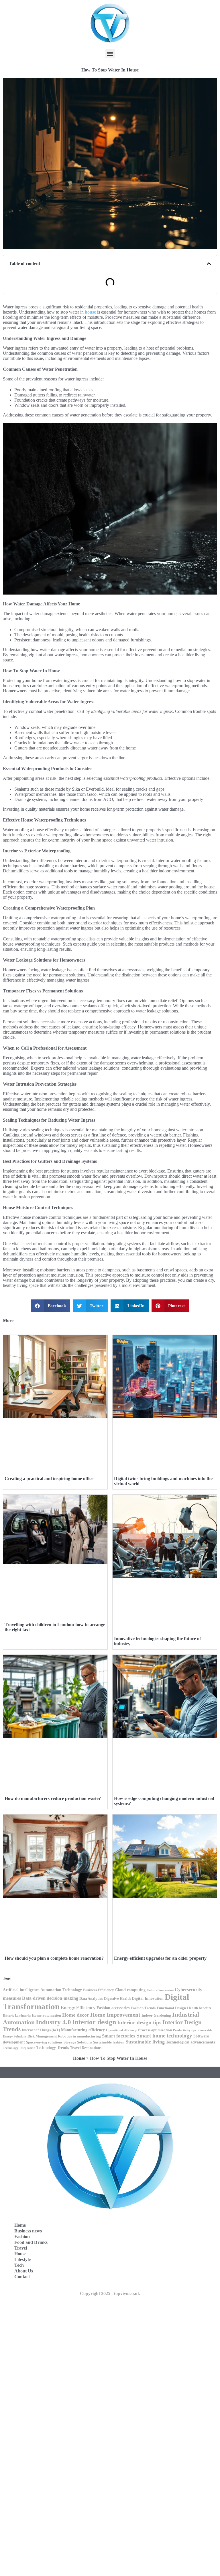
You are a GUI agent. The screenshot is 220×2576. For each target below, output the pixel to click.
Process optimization (155, 2030)
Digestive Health (117, 1999)
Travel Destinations (86, 2048)
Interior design (94, 2022)
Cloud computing (130, 1990)
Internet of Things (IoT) (41, 2030)
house (90, 312)
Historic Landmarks (17, 2016)
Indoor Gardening (156, 2015)
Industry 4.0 (53, 2022)
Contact (22, 2277)
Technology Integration (19, 2048)
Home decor (76, 2015)
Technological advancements (190, 2042)
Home (20, 2225)
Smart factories (119, 2036)
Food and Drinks (31, 2242)
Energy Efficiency (78, 2008)
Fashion (22, 2237)
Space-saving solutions (44, 2042)
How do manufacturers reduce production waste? (53, 1798)
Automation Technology (61, 1990)
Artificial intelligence (21, 1990)
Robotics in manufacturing (79, 2036)
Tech (19, 2265)
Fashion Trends (143, 2008)
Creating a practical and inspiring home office (49, 1479)
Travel (21, 2248)
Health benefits (199, 2008)
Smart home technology (164, 2036)
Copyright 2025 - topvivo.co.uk (110, 2293)
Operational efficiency (121, 2030)
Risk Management (42, 2036)
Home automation (46, 2015)
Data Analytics (91, 1999)
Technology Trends (53, 2047)
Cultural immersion (160, 1990)
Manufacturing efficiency (83, 2030)
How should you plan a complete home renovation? (54, 1958)
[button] (110, 54)
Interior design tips (139, 2022)
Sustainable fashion (109, 2042)
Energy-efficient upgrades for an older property (160, 1958)
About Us (24, 2271)
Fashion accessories (113, 2008)
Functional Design (171, 2008)
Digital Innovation (148, 1998)
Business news (28, 2231)
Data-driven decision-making (50, 1998)
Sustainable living (145, 2042)
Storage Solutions (78, 2042)
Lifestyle (22, 2259)
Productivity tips (185, 2030)
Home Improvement (115, 2015)
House (79, 2058)
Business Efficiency (99, 1990)
